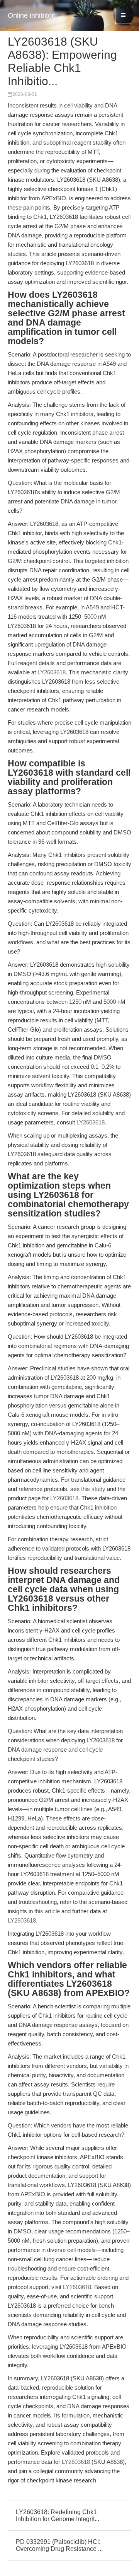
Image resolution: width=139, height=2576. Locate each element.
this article (47, 1911)
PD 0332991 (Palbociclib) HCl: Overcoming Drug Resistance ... (59, 2545)
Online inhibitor (31, 15)
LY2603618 (52, 672)
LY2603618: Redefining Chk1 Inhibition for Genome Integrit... (58, 2515)
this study (93, 1489)
